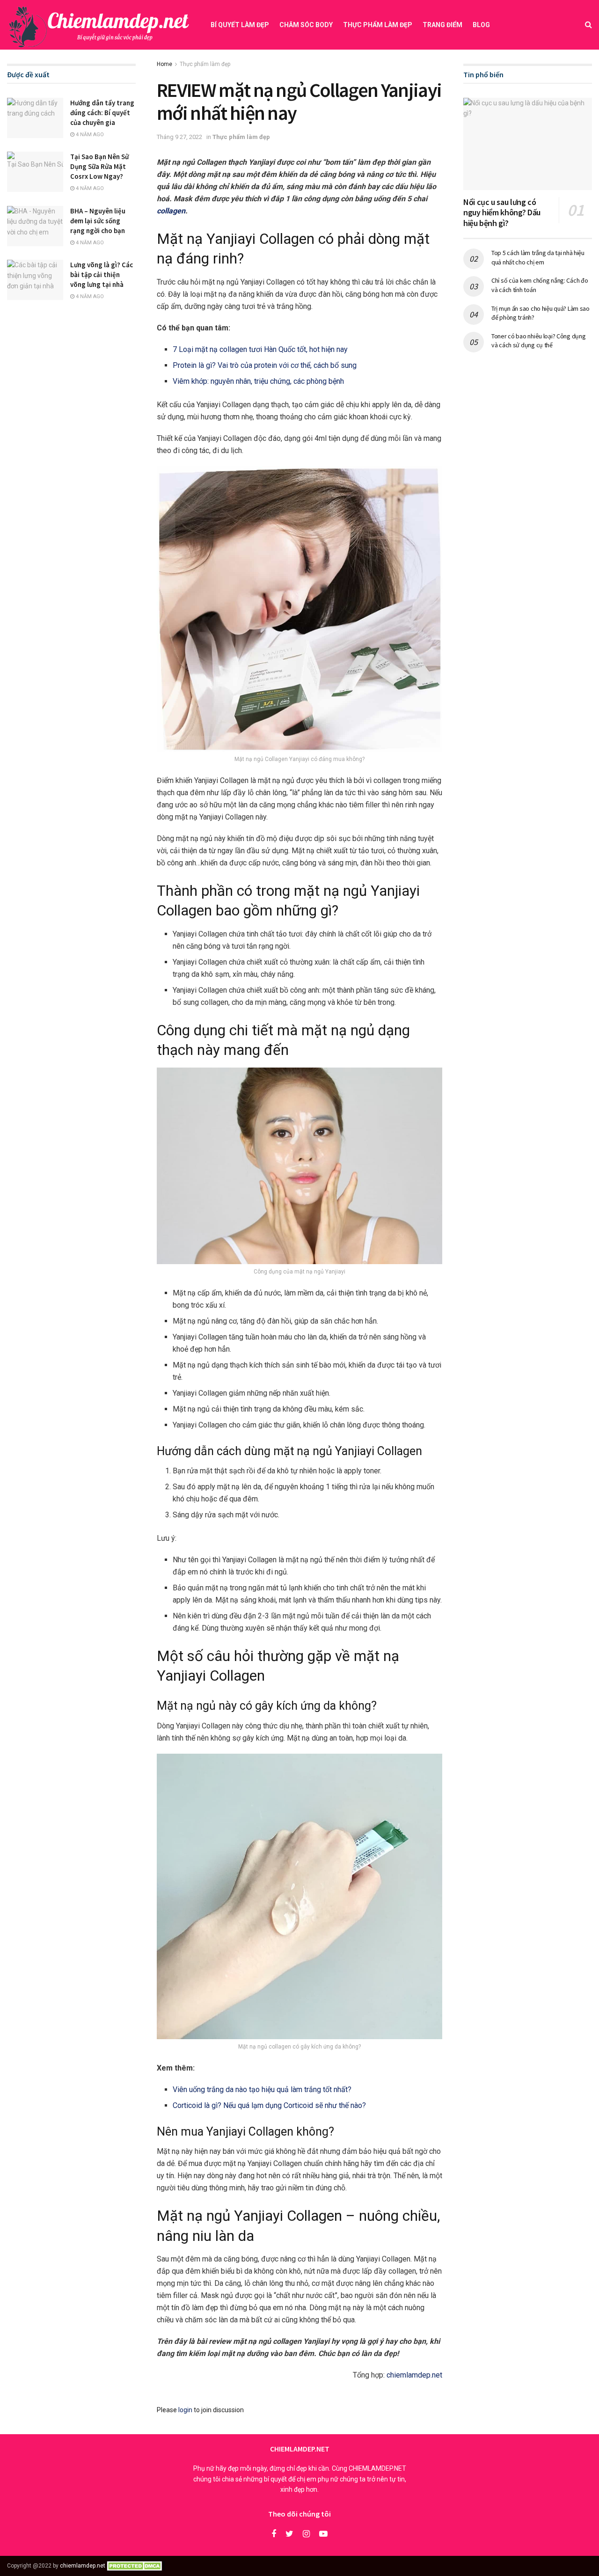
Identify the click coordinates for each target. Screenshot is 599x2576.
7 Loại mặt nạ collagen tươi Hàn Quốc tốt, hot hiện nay (260, 349)
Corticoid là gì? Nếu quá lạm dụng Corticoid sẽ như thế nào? (269, 2105)
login (185, 2410)
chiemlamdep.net (414, 2375)
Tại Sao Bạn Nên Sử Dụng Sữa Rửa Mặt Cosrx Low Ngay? (99, 166)
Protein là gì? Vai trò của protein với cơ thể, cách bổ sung (265, 365)
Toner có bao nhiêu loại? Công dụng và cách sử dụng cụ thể (538, 341)
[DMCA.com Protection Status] (136, 2566)
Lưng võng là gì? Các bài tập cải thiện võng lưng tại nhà (102, 274)
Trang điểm (442, 25)
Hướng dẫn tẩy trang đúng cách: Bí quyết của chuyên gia (102, 113)
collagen (171, 211)
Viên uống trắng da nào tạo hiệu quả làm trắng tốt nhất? (262, 2089)
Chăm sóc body (306, 25)
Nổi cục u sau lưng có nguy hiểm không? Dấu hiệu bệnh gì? (502, 212)
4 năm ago (89, 135)
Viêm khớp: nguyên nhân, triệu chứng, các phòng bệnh (258, 381)
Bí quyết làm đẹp (240, 25)
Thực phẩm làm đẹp (378, 25)
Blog (481, 25)
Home (164, 64)
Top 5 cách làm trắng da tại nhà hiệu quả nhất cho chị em (538, 257)
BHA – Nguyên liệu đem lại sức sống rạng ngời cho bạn (98, 221)
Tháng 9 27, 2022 (179, 137)
